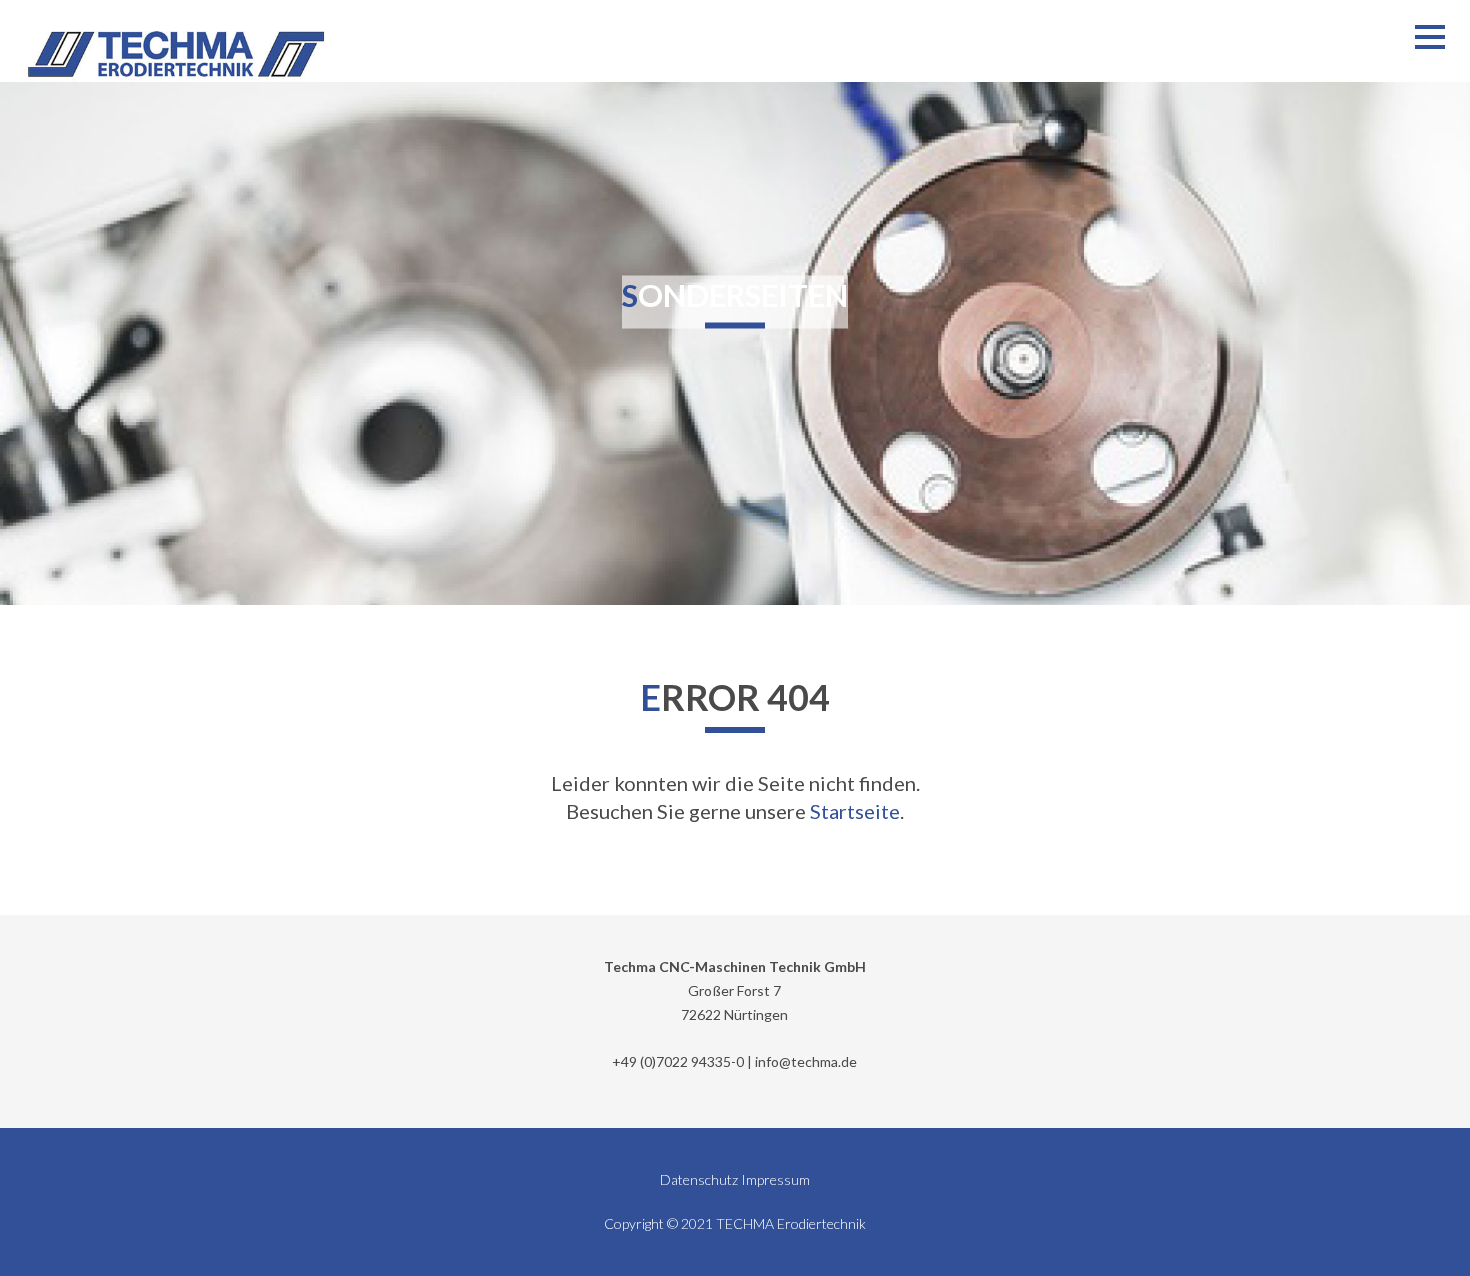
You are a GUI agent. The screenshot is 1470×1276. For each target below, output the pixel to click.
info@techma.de (806, 1061)
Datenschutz (699, 1179)
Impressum (775, 1179)
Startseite (855, 811)
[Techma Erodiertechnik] (176, 54)
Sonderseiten (735, 295)
